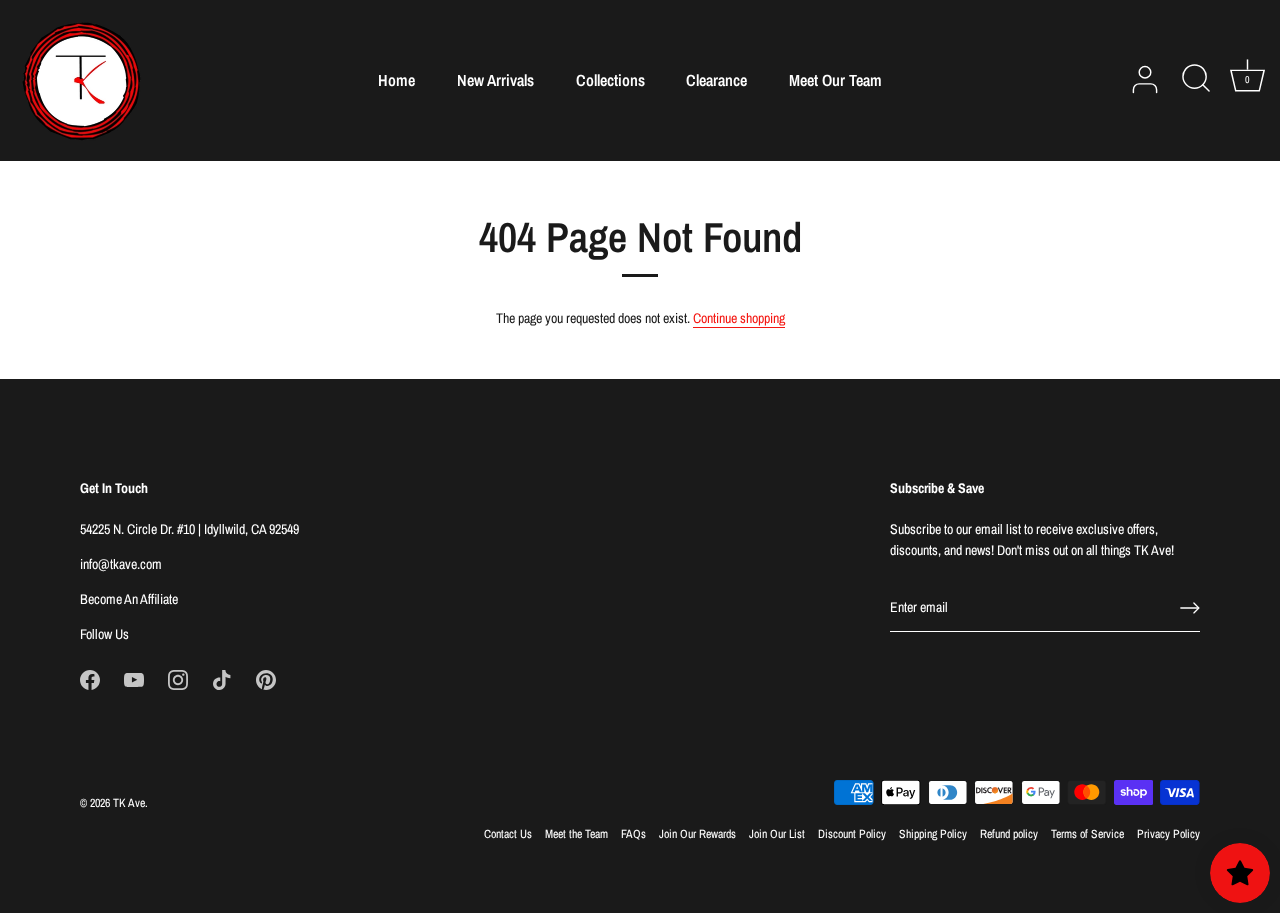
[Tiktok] (222, 679)
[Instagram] (178, 679)
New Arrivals (495, 80)
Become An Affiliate (129, 599)
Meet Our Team (835, 80)
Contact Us (508, 834)
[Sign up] (1190, 608)
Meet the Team (576, 834)
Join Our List (777, 834)
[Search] (1196, 80)
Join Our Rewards (697, 834)
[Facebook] (90, 679)
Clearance (716, 80)
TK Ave (129, 803)
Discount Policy (852, 834)
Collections (610, 80)
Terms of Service (1087, 834)
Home (396, 80)
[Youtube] (134, 679)
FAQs (633, 834)
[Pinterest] (266, 679)
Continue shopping (739, 318)
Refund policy (1009, 834)
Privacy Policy (1168, 834)
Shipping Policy (933, 834)
